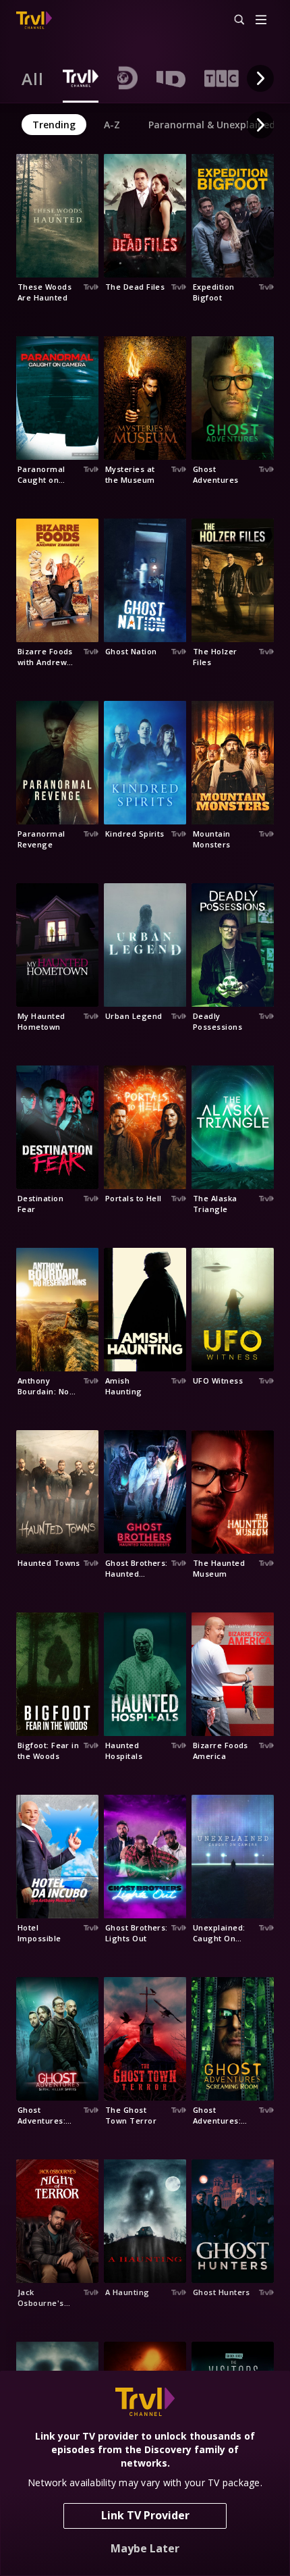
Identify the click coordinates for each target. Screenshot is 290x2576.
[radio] (33, 78)
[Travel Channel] (34, 20)
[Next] (260, 78)
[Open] (261, 21)
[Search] (233, 20)
